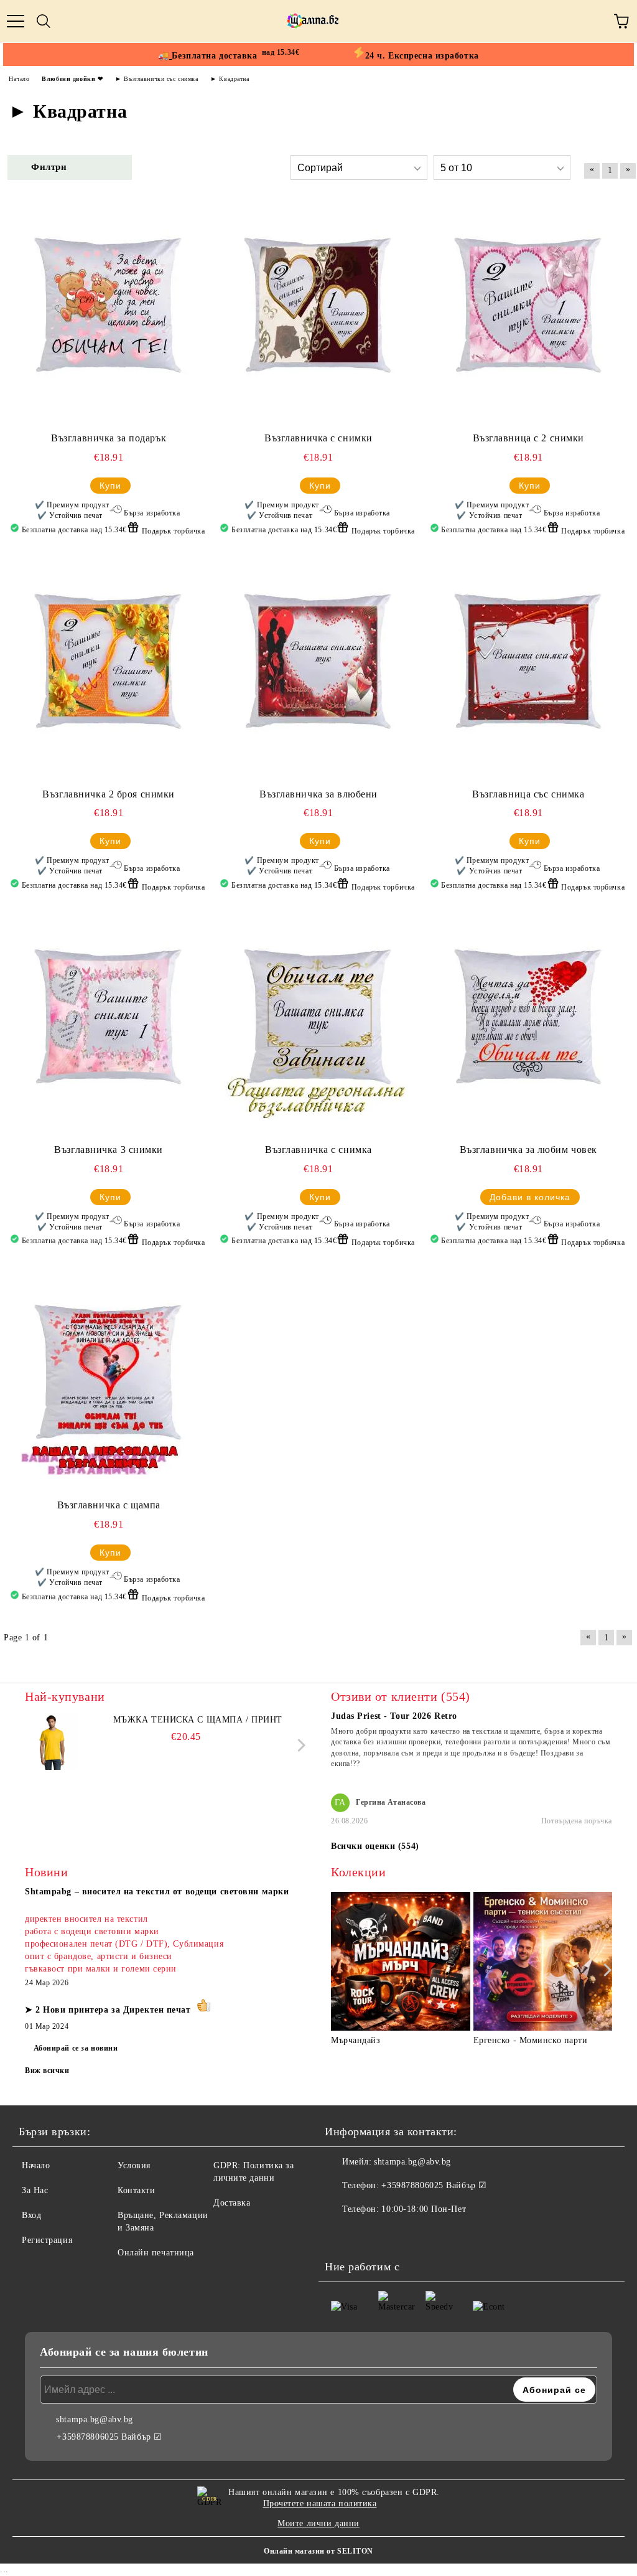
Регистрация (47, 2240)
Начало (36, 2165)
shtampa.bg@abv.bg (412, 2162)
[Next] (299, 1745)
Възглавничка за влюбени (318, 794)
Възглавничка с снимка (318, 1149)
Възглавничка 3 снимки (109, 1149)
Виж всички (47, 2071)
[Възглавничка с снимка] (314, 1026)
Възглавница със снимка (528, 794)
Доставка (232, 2203)
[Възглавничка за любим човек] (524, 1026)
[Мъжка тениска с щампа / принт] (53, 1742)
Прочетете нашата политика (320, 2503)
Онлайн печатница (156, 2253)
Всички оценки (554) (375, 1846)
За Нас (35, 2190)
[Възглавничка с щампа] (105, 1381)
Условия (134, 2165)
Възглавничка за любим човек (528, 1149)
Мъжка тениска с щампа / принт (198, 1720)
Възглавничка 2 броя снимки (109, 794)
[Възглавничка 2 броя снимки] (105, 670)
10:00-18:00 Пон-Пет (424, 2209)
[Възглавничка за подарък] (105, 314)
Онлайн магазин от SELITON (318, 2551)
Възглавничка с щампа (109, 1505)
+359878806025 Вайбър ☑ (434, 2185)
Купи (110, 486)
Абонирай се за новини (76, 2048)
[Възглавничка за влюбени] (314, 670)
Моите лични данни (318, 2523)
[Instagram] (368, 2234)
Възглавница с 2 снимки (528, 438)
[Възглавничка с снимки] (314, 314)
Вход (31, 2215)
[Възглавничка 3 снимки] (105, 1026)
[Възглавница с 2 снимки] (524, 314)
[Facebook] (341, 2234)
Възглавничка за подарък (109, 438)
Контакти (136, 2190)
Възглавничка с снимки (318, 438)
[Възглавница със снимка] (524, 670)
